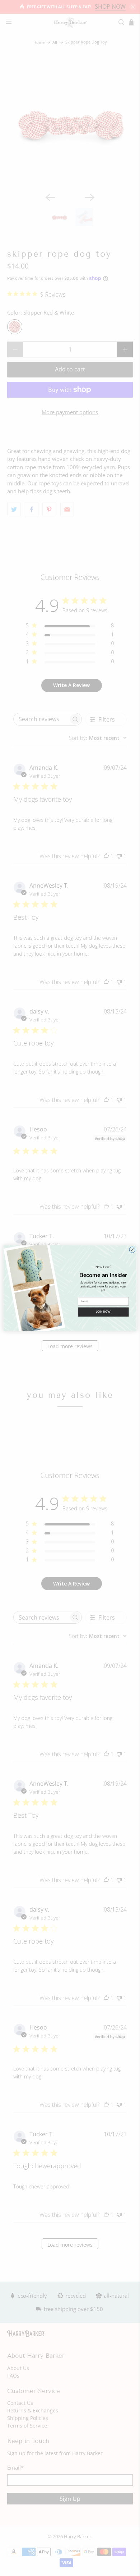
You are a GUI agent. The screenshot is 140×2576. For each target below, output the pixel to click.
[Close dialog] (132, 1250)
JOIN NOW (103, 1312)
